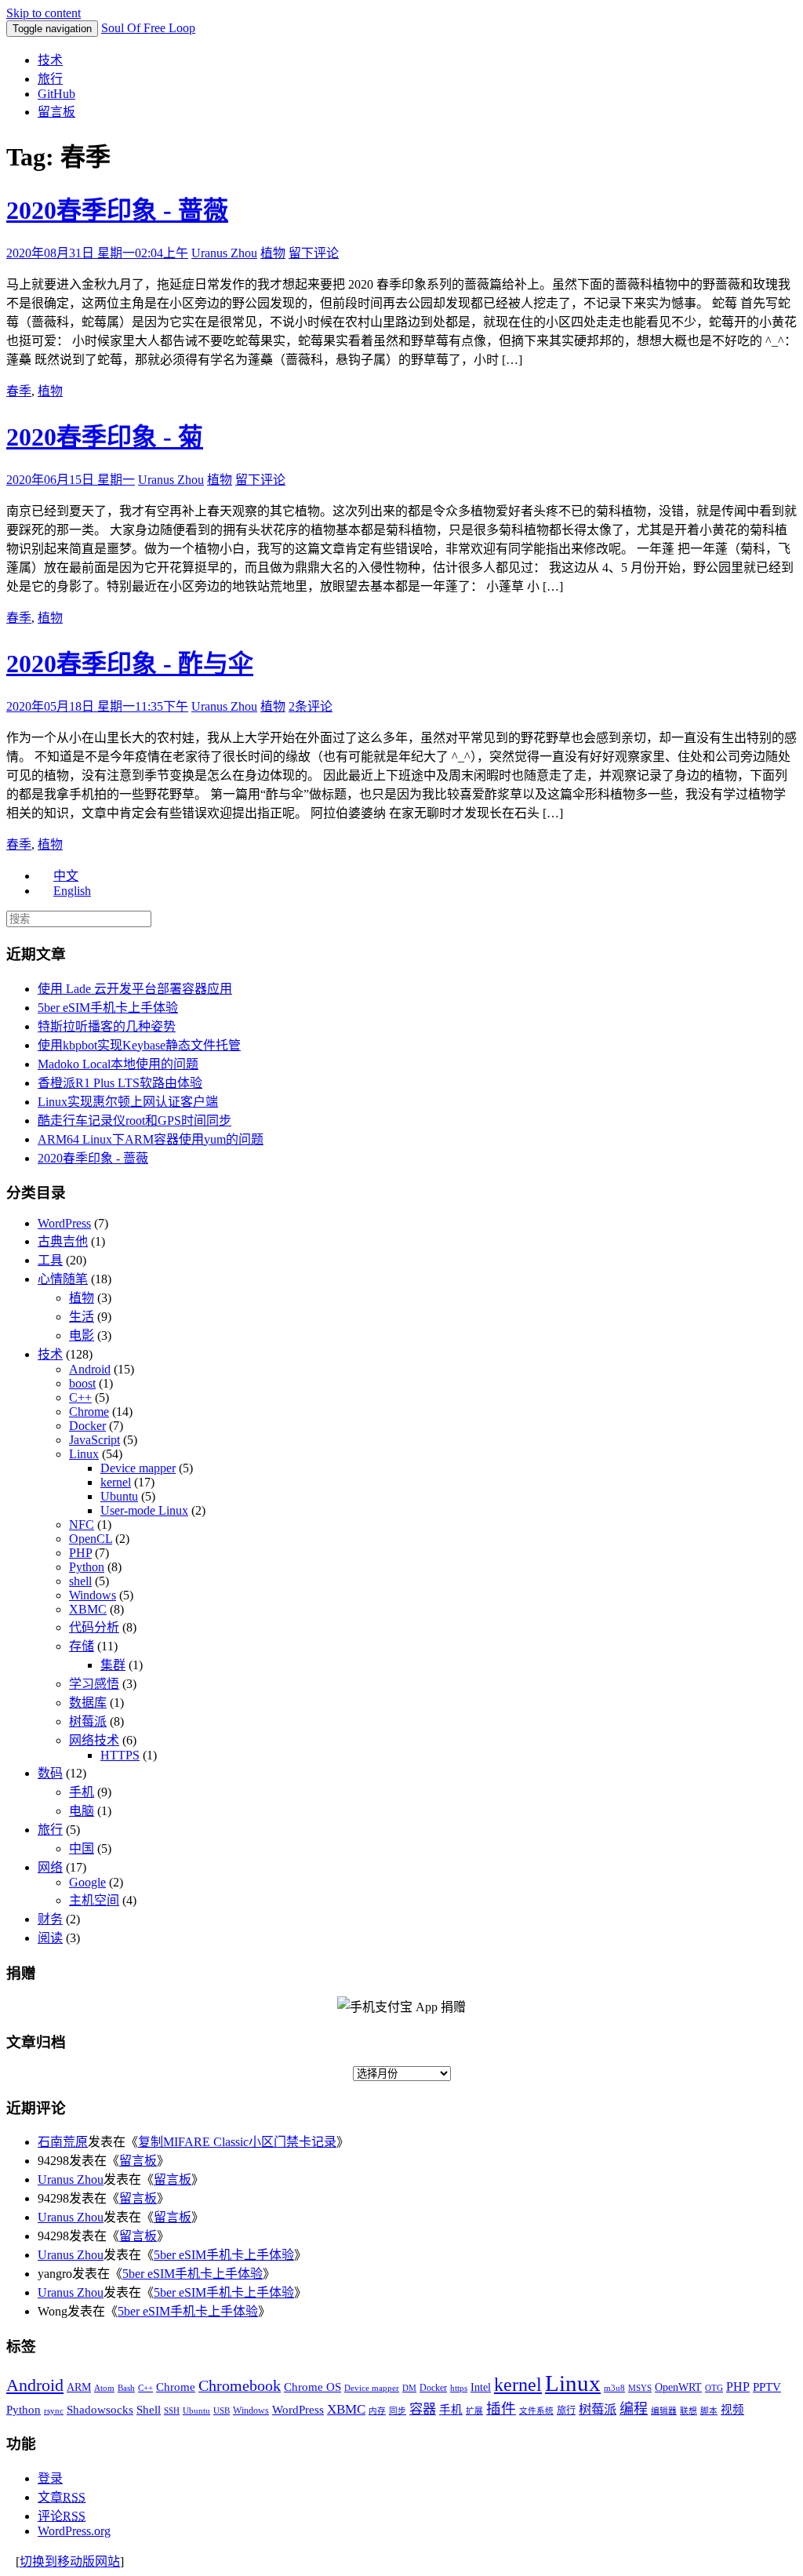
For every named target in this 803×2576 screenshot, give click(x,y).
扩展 (474, 2411)
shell (80, 1581)
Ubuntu (119, 1496)
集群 (113, 1665)
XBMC (88, 1609)
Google (87, 1882)
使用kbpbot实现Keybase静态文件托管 (139, 1045)
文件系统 (536, 2411)
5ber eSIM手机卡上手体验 (108, 1008)
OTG (714, 2388)
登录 (50, 2478)
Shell (149, 2409)
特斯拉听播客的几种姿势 (107, 1026)
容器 (423, 2409)
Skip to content (44, 13)
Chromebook (240, 2385)
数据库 (88, 1703)
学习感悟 (94, 1684)
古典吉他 (63, 1241)
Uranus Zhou (224, 253)
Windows (93, 1595)
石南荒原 (63, 2142)
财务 (50, 1919)
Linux (84, 1454)
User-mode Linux (144, 1510)
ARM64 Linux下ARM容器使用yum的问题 (151, 1139)
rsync (54, 2411)
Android (90, 1369)
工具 (50, 1260)
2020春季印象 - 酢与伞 (130, 664)
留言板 (56, 112)
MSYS (640, 2388)
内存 (377, 2411)
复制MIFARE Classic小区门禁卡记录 (237, 2142)
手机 (82, 1792)
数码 (50, 1773)
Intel (481, 2387)
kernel (116, 1482)
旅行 (50, 79)
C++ (80, 1397)
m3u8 (614, 2388)
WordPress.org (74, 2531)
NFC (82, 1524)
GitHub (56, 94)
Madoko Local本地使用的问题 (118, 1064)
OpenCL (91, 1539)
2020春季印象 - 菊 (105, 437)
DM (409, 2388)
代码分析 (94, 1627)
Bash (126, 2388)
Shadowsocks (100, 2410)
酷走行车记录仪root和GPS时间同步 (134, 1121)
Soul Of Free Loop (148, 28)
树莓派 (88, 1721)
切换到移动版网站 (70, 2561)
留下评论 (314, 253)
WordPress (64, 1223)
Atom (104, 2388)
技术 (50, 60)
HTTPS (120, 1755)
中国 (82, 1848)
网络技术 (94, 1740)
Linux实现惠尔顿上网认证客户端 (128, 1102)
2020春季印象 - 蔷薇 (117, 210)
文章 (62, 2497)
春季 (19, 391)
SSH (172, 2411)
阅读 (50, 1938)
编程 (634, 2409)
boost (82, 1383)
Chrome (89, 1412)
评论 (62, 2516)
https (459, 2388)
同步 (398, 2411)
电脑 (82, 1811)
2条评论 (311, 706)
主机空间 (94, 1900)
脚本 (709, 2411)
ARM (79, 2387)
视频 (732, 2410)
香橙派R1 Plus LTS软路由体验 (120, 1083)
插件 (501, 2409)
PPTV (767, 2387)
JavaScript (94, 1440)
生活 (82, 1317)
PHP (80, 1553)
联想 (689, 2411)
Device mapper (138, 1468)
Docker (87, 1426)
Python (87, 1567)
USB (222, 2411)
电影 (82, 1335)
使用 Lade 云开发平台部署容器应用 (135, 989)
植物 (273, 253)
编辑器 (664, 2411)
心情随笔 (63, 1279)
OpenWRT (678, 2387)
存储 (82, 1646)
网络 (50, 1867)
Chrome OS (312, 2387)
